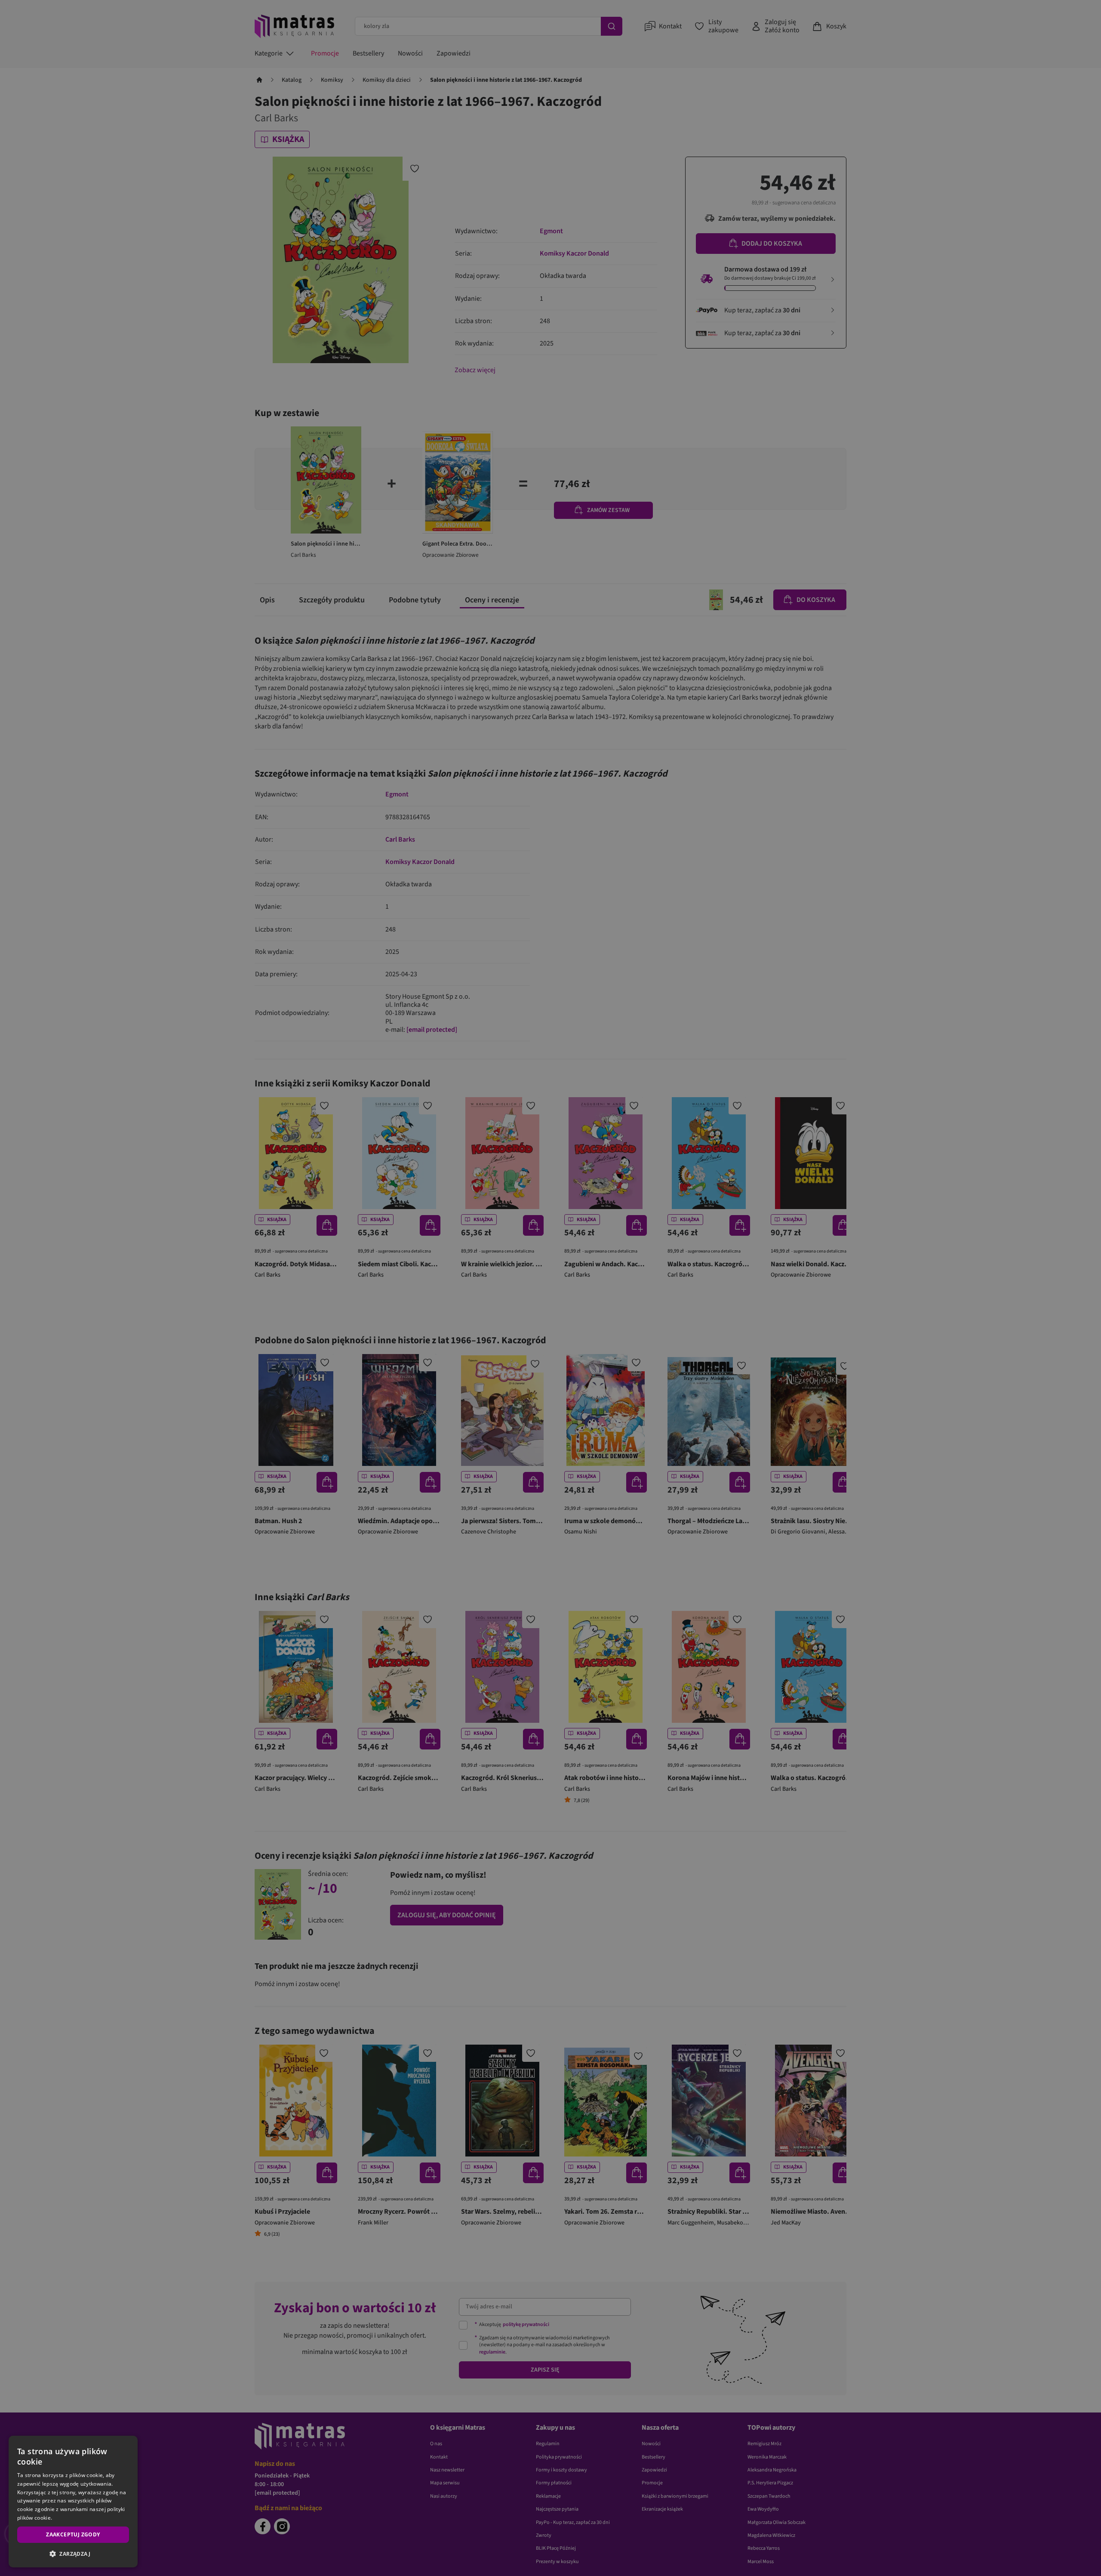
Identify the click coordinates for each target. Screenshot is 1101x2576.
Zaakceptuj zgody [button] (73, 2534)
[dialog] (73, 2502)
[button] (73, 2554)
